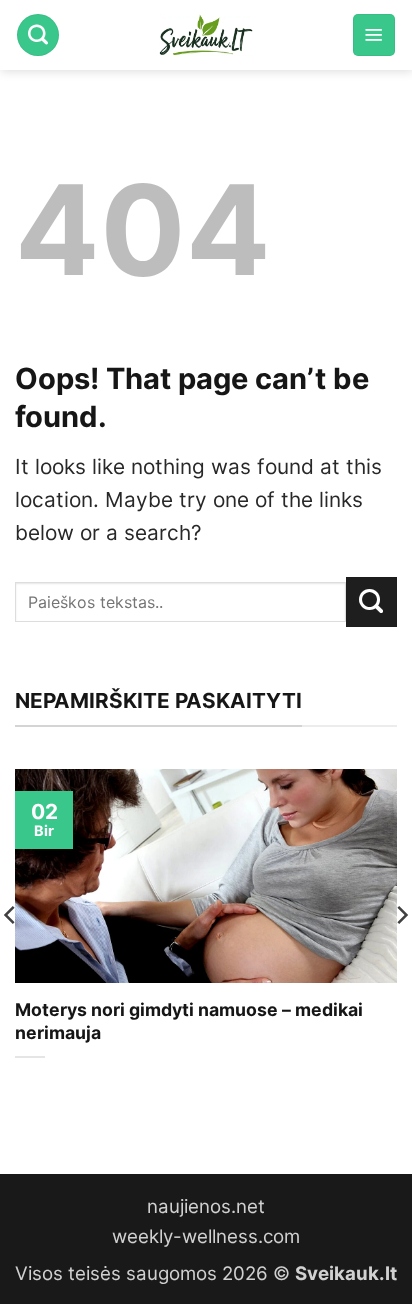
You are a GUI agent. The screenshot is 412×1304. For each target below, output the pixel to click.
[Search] (38, 35)
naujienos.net (206, 1206)
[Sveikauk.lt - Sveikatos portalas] (206, 35)
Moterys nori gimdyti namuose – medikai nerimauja (189, 1021)
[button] (374, 35)
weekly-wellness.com (206, 1236)
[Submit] (371, 602)
